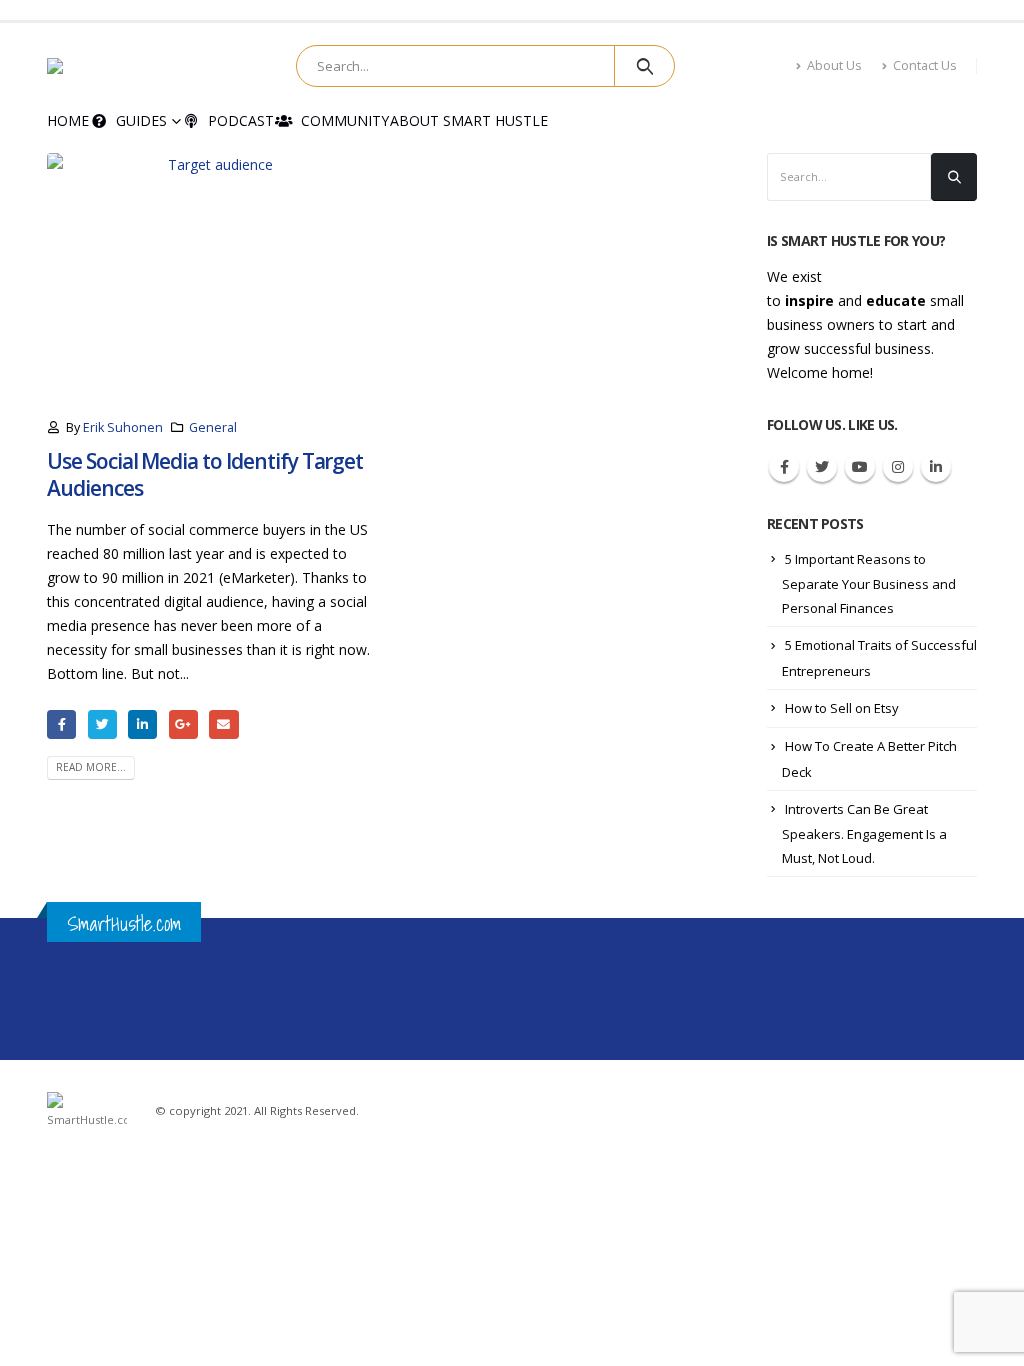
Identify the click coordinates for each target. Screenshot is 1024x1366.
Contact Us (925, 65)
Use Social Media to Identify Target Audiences (205, 474)
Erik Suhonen (123, 427)
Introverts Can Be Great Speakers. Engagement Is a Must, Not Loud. (864, 834)
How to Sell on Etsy (842, 708)
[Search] (644, 66)
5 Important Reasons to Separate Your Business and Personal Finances (869, 584)
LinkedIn (142, 724)
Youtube (860, 467)
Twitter (102, 724)
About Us (834, 65)
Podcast (241, 120)
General (213, 427)
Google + (183, 724)
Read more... (91, 767)
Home (68, 120)
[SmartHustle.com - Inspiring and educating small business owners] (111, 66)
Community (345, 120)
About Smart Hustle (469, 120)
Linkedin (936, 467)
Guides (141, 120)
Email (223, 724)
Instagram (898, 467)
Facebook (61, 724)
